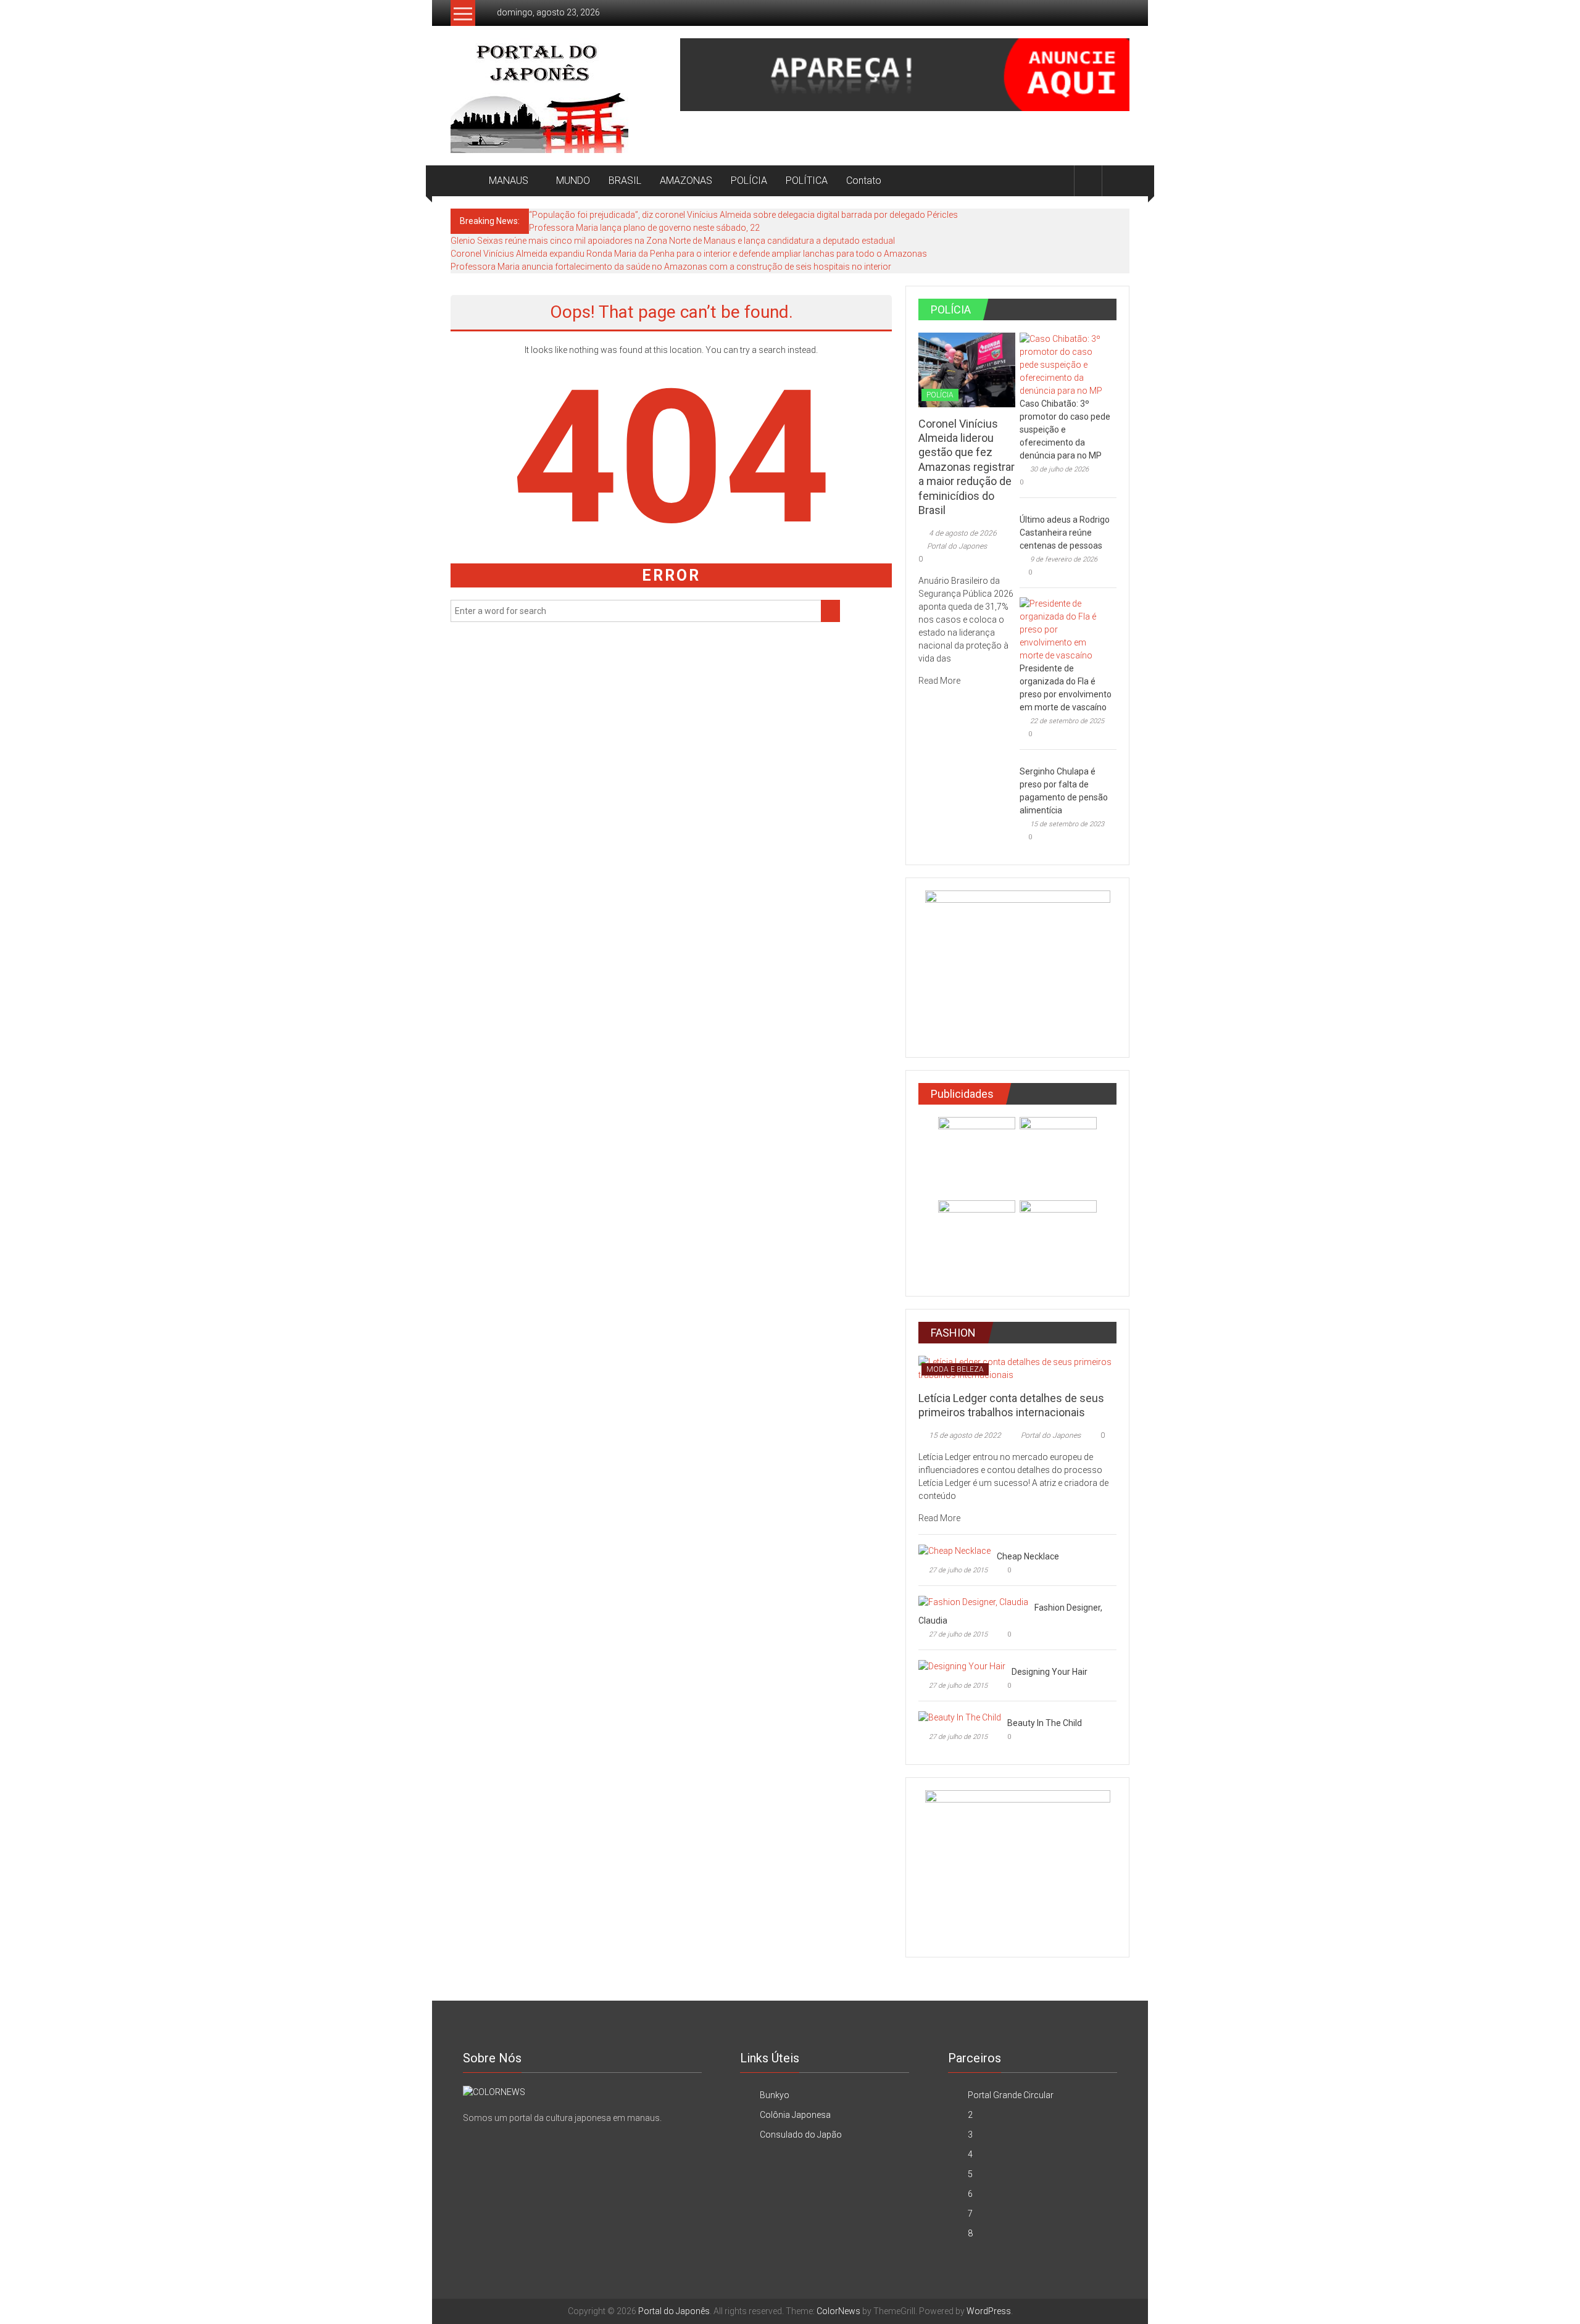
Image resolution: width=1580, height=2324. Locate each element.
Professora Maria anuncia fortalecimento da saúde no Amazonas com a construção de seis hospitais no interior (671, 267)
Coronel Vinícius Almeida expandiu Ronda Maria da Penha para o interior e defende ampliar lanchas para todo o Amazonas (689, 254)
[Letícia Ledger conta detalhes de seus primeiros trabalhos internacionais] (1017, 1367)
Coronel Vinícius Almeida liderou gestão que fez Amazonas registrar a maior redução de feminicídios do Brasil (967, 467)
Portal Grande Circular (1011, 2095)
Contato (864, 181)
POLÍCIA (749, 181)
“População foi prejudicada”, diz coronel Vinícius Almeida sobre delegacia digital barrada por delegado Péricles (743, 215)
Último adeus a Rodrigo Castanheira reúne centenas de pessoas (1065, 533)
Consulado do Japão (801, 2135)
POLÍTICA (807, 181)
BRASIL (625, 181)
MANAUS (509, 181)
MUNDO (573, 181)
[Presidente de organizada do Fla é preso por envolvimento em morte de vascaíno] (1065, 629)
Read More (940, 681)
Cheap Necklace (1028, 1556)
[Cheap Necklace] (954, 1550)
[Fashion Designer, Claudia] (973, 1601)
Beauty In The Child (1045, 1723)
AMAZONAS (686, 181)
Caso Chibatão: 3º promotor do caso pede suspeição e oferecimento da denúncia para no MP (1065, 430)
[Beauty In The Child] (960, 1717)
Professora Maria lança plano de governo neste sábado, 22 (644, 228)
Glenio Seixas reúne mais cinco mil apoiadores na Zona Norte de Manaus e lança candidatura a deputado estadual (673, 241)
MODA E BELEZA (955, 1369)
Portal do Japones (957, 546)
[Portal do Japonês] (465, 181)
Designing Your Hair (1050, 1672)
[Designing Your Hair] (962, 1666)
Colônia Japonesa (795, 2115)
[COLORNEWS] (494, 2091)
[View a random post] (1116, 181)
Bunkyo (775, 2095)
